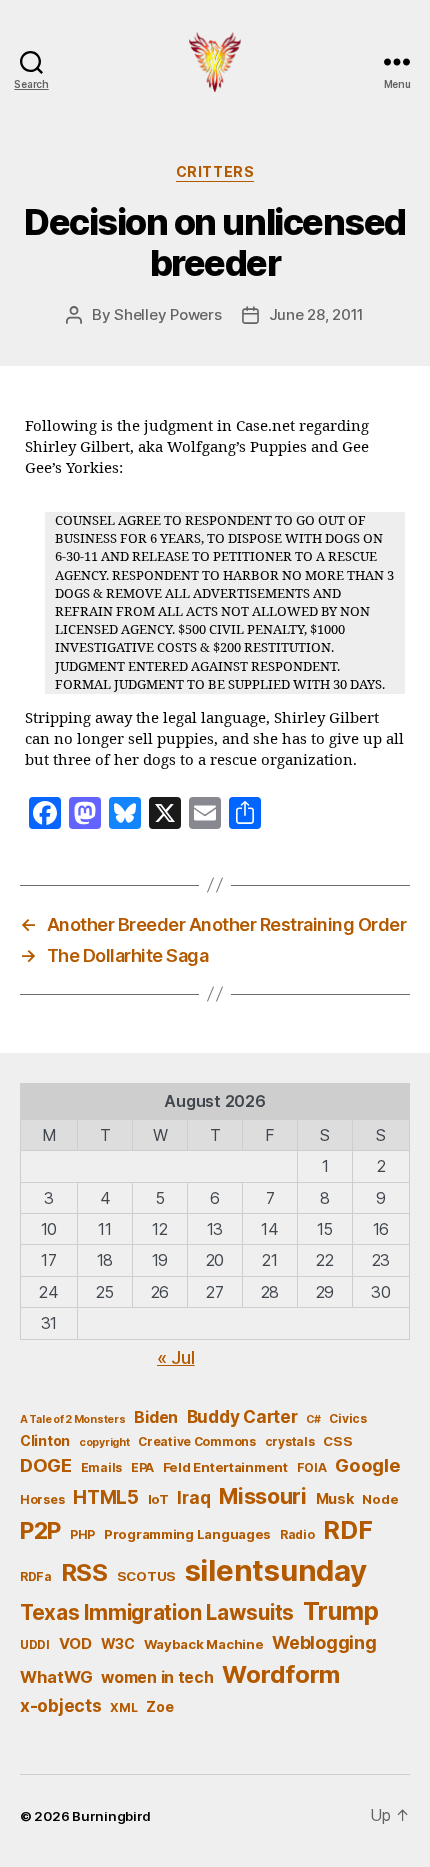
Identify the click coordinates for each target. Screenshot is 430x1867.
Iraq (193, 1497)
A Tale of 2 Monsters (73, 1419)
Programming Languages (187, 1534)
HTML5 (106, 1497)
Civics (347, 1418)
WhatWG (56, 1677)
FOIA (312, 1467)
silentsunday (276, 1570)
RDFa (36, 1576)
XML (123, 1707)
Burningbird (111, 1816)
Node (380, 1499)
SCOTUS (146, 1576)
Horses (42, 1499)
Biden (156, 1417)
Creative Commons (197, 1441)
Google (367, 1465)
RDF (347, 1530)
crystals (290, 1441)
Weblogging (324, 1642)
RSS (84, 1572)
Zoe (159, 1706)
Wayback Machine (204, 1644)
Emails (101, 1467)
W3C (118, 1643)
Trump (341, 1611)
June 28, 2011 (317, 314)
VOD (75, 1644)
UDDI (35, 1644)
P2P (40, 1531)
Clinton (45, 1440)
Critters (215, 171)
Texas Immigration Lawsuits (157, 1612)
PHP (82, 1534)
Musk (335, 1498)
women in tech (157, 1677)
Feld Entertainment (225, 1467)
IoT (158, 1499)
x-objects (61, 1705)
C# (313, 1419)
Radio (297, 1534)
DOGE (46, 1465)
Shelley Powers (167, 314)
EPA (142, 1467)
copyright (104, 1442)
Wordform (281, 1674)
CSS (337, 1441)
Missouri (263, 1496)
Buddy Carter (242, 1416)
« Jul (176, 1357)
